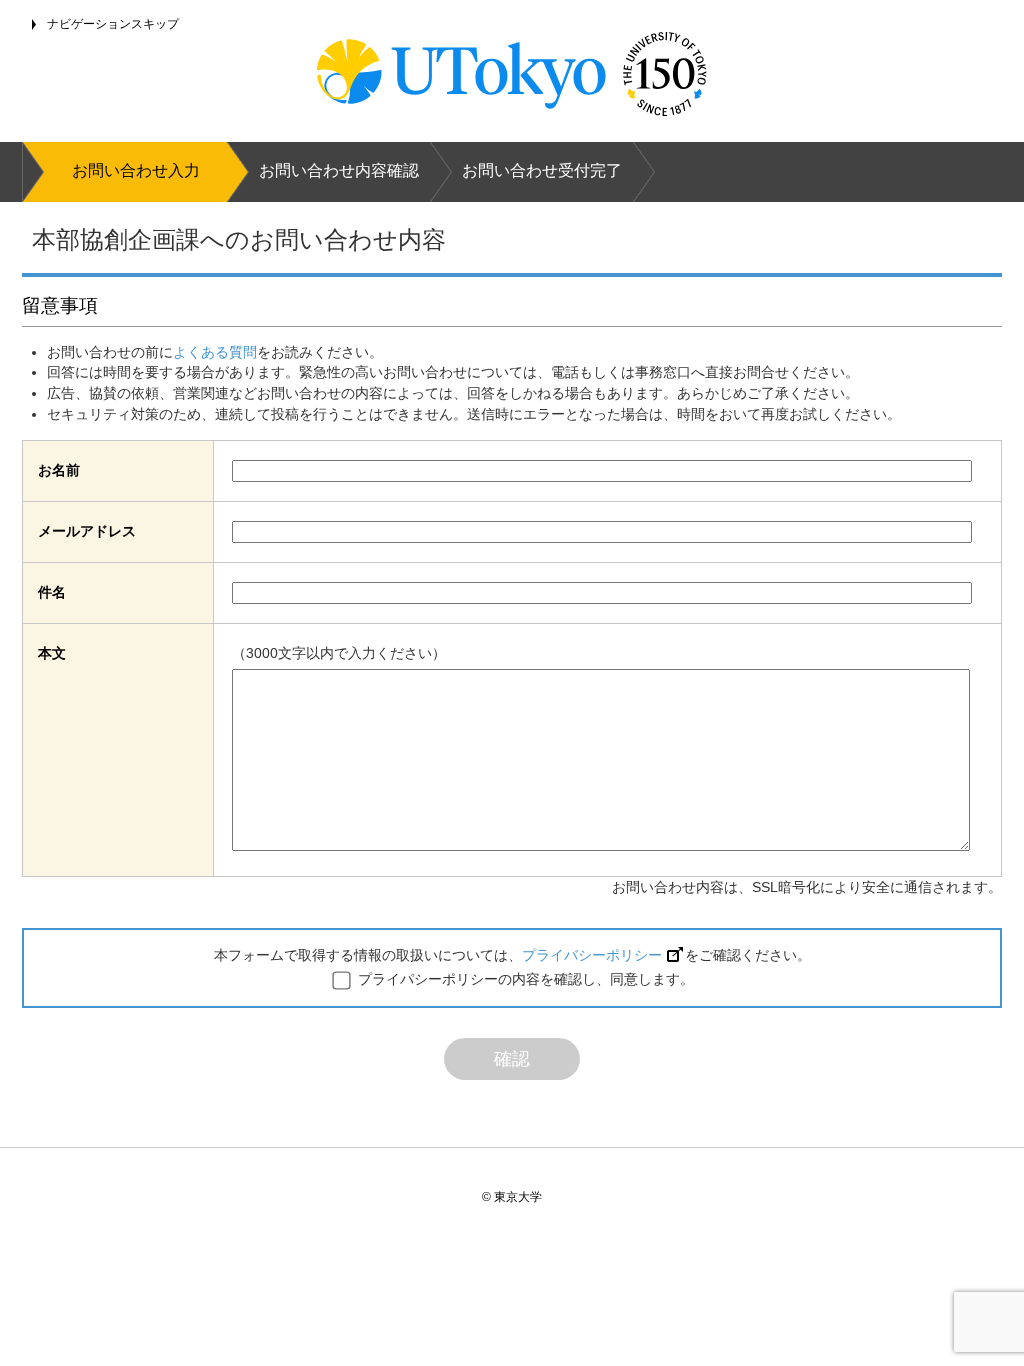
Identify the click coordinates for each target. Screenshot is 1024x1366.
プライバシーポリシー (592, 955)
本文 (52, 653)
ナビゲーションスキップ (113, 24)
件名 (52, 592)
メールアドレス (87, 531)
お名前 (59, 470)
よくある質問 (215, 352)
